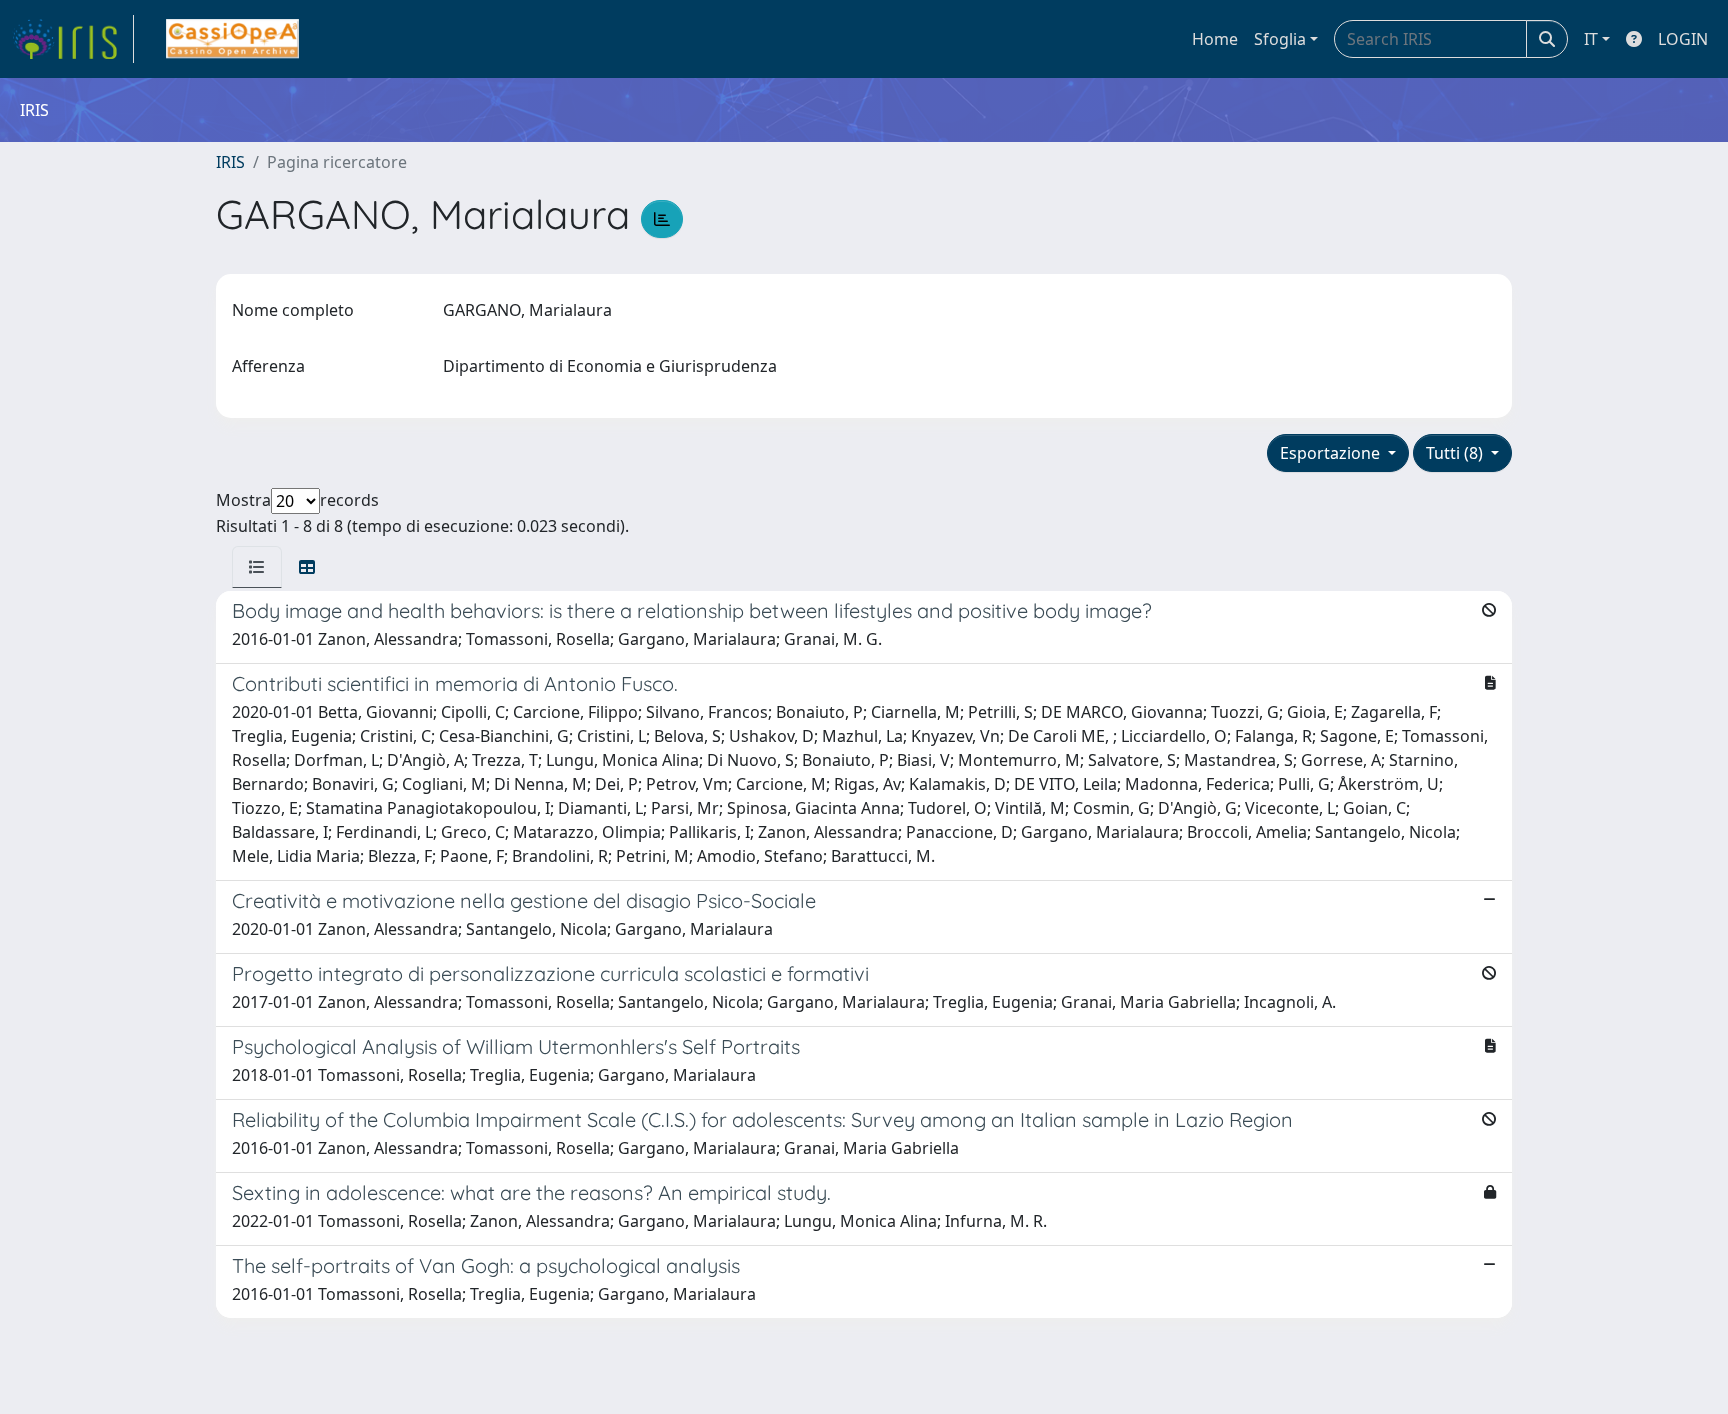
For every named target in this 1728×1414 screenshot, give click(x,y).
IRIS (230, 162)
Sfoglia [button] (1280, 39)
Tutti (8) (1456, 453)
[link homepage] (73, 39)
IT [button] (1591, 39)
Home (1215, 39)
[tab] (257, 567)
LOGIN (1683, 39)
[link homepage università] (232, 39)
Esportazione (1332, 453)
